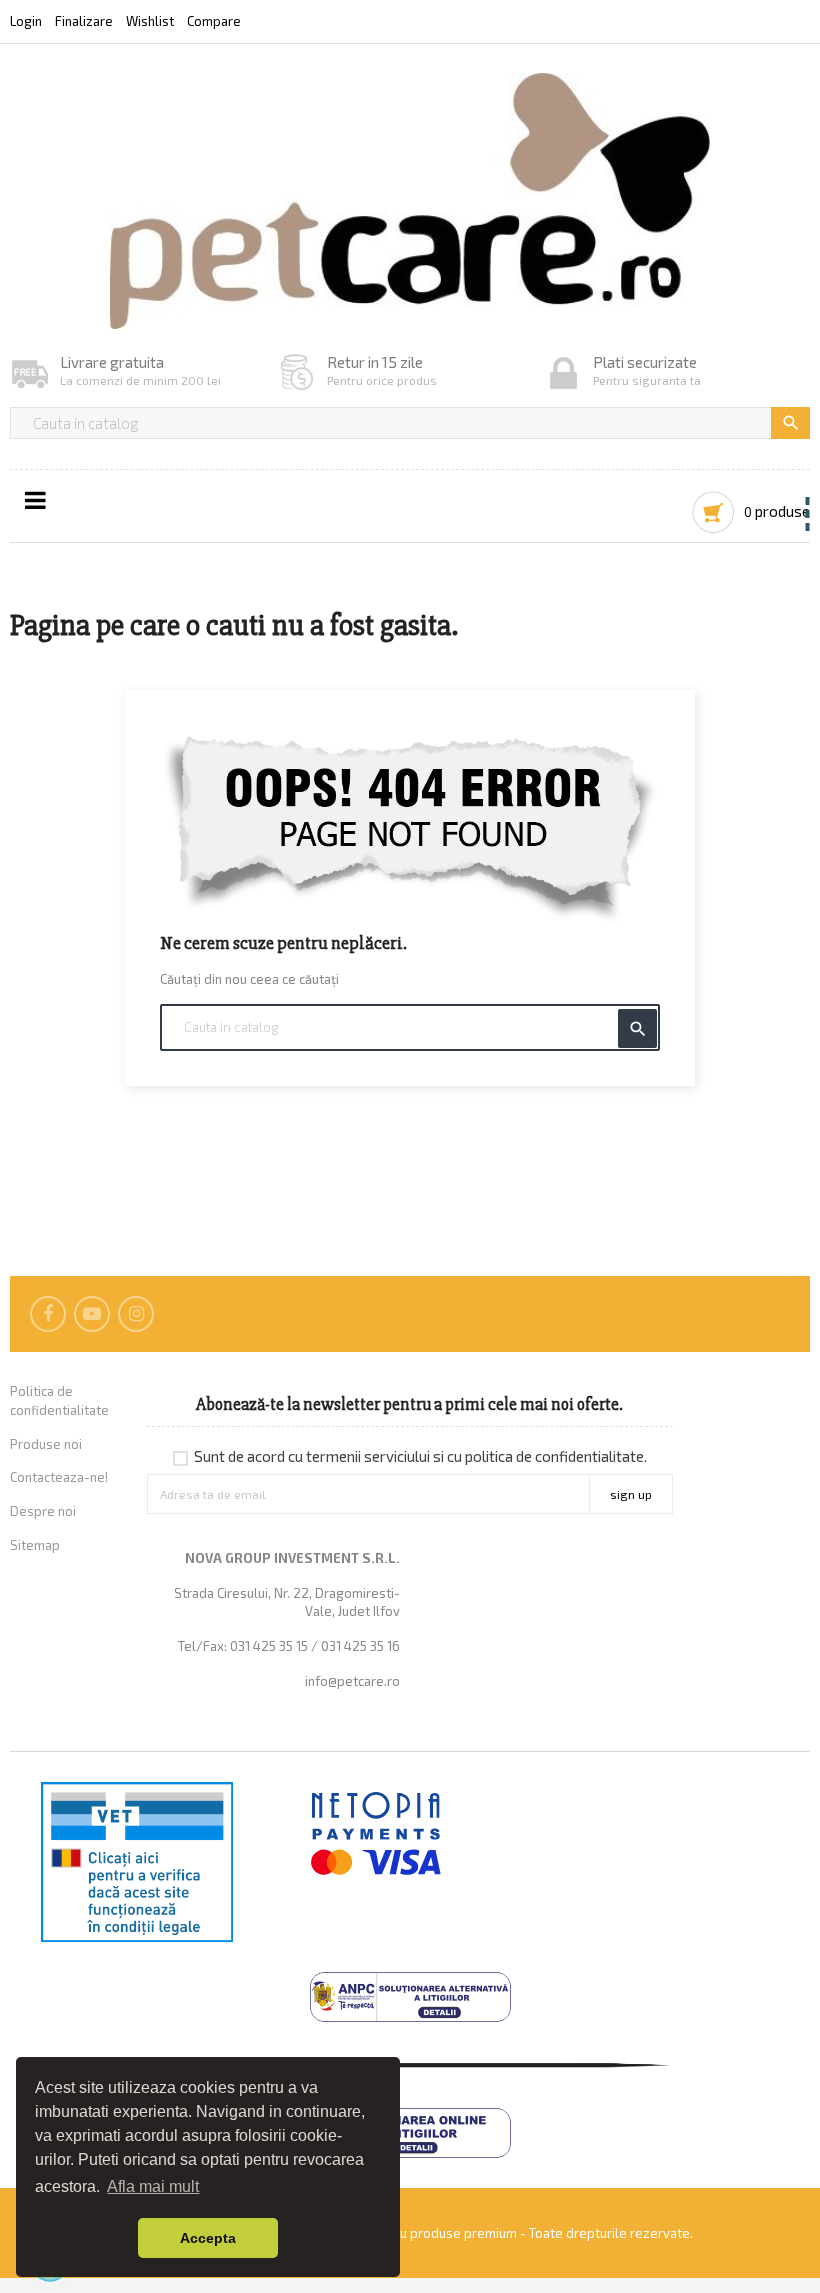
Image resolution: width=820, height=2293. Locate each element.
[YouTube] (92, 1314)
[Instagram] (136, 1314)
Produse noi (46, 1444)
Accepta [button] (208, 2238)
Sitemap (35, 1545)
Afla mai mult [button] (153, 2186)
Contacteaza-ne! (59, 1477)
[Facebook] (48, 1314)
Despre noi (43, 1511)
